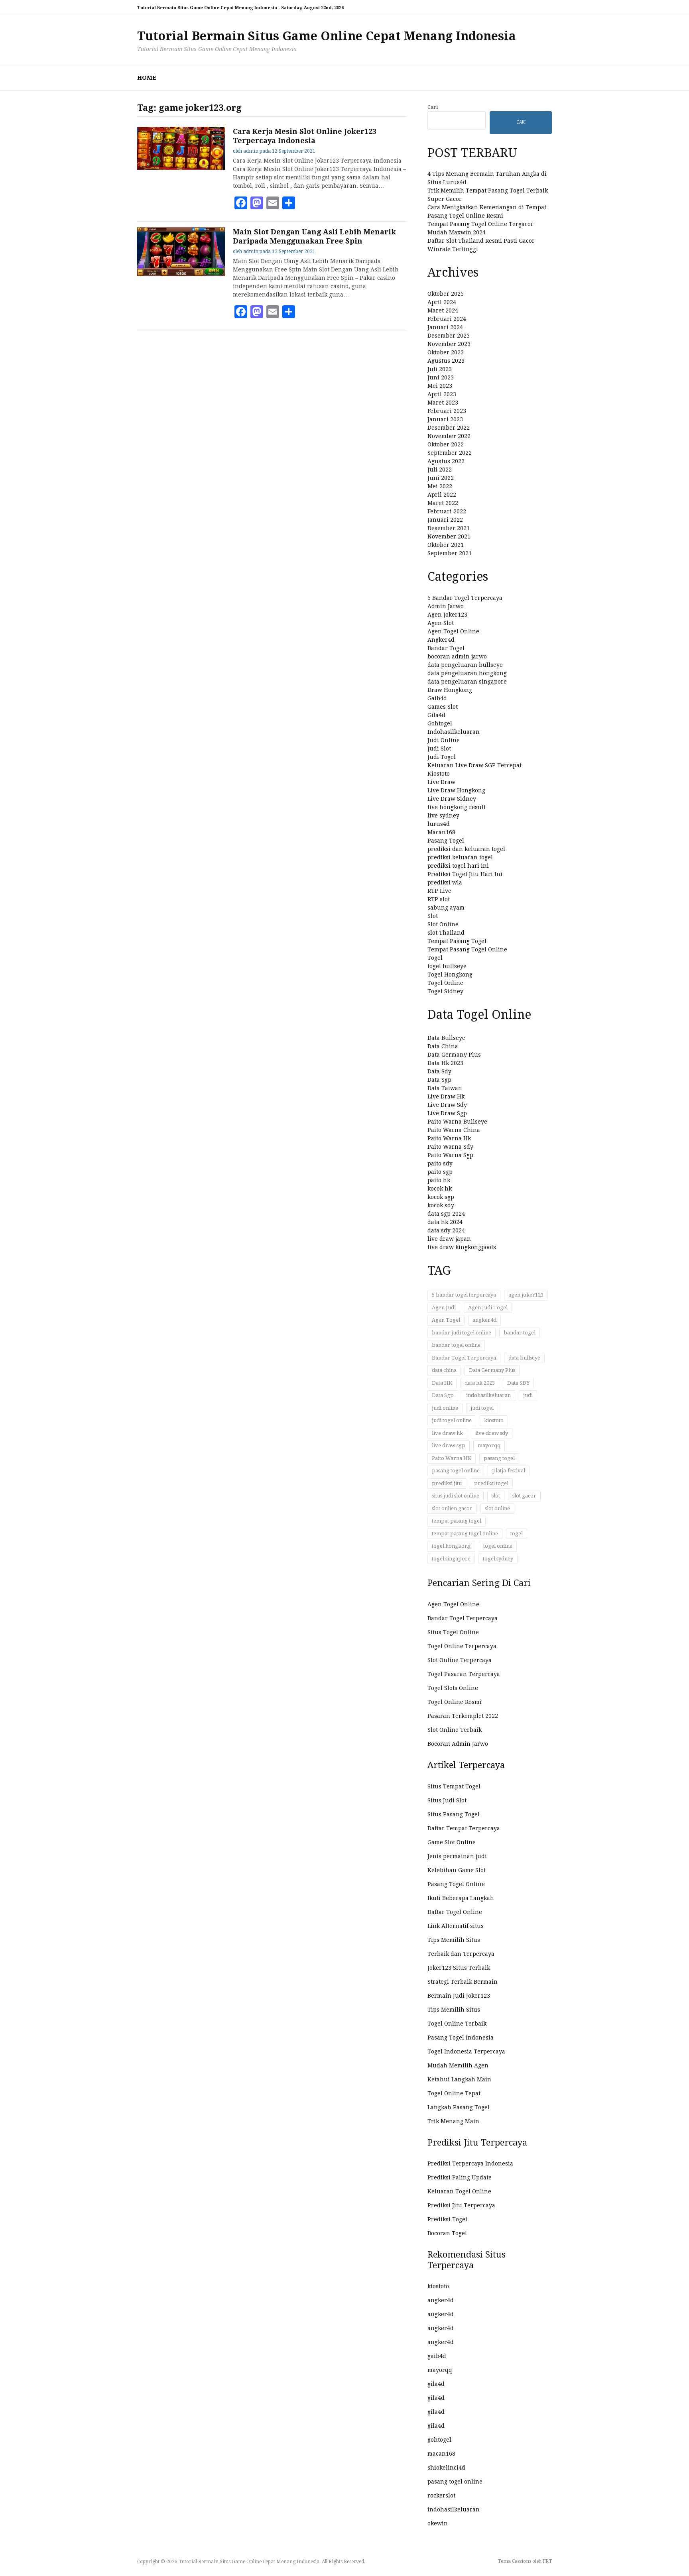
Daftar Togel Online (455, 1912)
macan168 (441, 2454)
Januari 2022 (445, 520)
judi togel (482, 1408)
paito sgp (440, 1172)
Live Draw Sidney (452, 799)
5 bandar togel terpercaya (464, 1295)
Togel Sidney (445, 991)
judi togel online (452, 1420)
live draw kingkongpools (462, 1247)
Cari (433, 107)
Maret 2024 (443, 310)
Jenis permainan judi (457, 1856)
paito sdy (440, 1163)
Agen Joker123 (447, 615)
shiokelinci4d (446, 2468)
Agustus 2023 (446, 361)
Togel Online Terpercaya (462, 1646)
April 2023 (442, 394)
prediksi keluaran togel (460, 857)
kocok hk (440, 1189)
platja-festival (509, 1471)
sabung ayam (446, 908)
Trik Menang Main (453, 2121)
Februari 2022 (447, 511)
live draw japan (449, 1239)
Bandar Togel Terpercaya (464, 1358)
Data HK (442, 1383)
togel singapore (451, 1559)
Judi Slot (439, 749)
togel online (498, 1546)
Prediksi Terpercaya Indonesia (470, 2163)
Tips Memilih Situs (454, 1940)
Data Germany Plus (454, 1055)
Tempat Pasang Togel (457, 941)
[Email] (273, 203)
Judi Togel (442, 757)
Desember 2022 (449, 428)
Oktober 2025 (446, 294)
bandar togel (520, 1333)
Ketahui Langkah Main (459, 2079)
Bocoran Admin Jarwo (458, 1744)
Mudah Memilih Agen (458, 2065)
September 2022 (450, 453)
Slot (433, 916)
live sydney (443, 815)
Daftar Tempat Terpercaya (464, 1828)
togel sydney (498, 1559)
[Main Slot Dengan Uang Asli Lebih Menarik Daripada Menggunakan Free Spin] (181, 274)
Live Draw (441, 782)
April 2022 (442, 495)
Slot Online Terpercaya (460, 1660)
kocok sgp (441, 1197)
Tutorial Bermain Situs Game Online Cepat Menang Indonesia (327, 36)
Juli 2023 (440, 369)
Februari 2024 (447, 319)
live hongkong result (457, 807)
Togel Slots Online (453, 1688)
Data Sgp (439, 1080)
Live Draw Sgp (447, 1113)
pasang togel (499, 1458)
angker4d (484, 1320)
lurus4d (439, 824)
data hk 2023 (480, 1383)
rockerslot (441, 2495)
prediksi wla (445, 882)
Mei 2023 (440, 386)
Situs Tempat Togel (454, 1786)
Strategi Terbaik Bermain (463, 1982)
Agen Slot (441, 623)
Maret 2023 (443, 403)
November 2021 (449, 536)
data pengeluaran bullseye (465, 665)
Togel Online (445, 983)
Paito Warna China (454, 1130)
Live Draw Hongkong (456, 790)
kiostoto (494, 1420)
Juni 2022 (441, 478)
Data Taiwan (445, 1088)
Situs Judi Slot (447, 1800)
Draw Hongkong (450, 690)
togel (517, 1534)
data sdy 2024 (446, 1230)
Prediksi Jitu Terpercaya (461, 2205)
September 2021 (450, 553)
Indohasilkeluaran (454, 732)
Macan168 (441, 832)
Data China (443, 1046)
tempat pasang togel (457, 1521)
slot (496, 1496)
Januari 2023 (445, 419)
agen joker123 (526, 1295)
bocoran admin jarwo (457, 656)
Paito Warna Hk (449, 1138)
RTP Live (439, 891)
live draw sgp (449, 1445)
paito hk (439, 1180)
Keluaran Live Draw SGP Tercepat (474, 765)
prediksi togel (491, 1483)
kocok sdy (441, 1205)
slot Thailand (446, 933)
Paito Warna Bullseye (457, 1122)
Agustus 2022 (446, 461)
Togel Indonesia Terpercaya (466, 2051)
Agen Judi (444, 1308)
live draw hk (447, 1433)
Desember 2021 (449, 528)
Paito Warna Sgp (450, 1155)
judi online (445, 1408)
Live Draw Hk (446, 1096)
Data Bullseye (446, 1038)
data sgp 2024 (446, 1214)
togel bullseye (447, 966)
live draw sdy (492, 1433)
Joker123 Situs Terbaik (459, 1968)
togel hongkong (451, 1546)
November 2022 (449, 436)
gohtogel (439, 2440)
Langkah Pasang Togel (459, 2107)
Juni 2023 (441, 377)
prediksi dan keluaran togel (466, 849)
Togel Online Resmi (455, 1702)
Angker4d (441, 640)
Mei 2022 (440, 486)
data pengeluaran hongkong (467, 673)
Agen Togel (446, 1320)
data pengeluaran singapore (467, 682)
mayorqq (489, 1445)
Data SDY (518, 1383)
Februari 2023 (447, 411)
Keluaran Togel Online (459, 2191)
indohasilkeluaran (488, 1395)
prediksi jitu (447, 1483)
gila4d (436, 2384)
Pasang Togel (446, 841)
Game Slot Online (452, 1842)
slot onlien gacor (452, 1508)
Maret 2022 (443, 503)
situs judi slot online (456, 1496)
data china (444, 1370)
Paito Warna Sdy (450, 1147)
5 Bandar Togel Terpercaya (465, 598)
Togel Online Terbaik (457, 2024)
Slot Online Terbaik (455, 1730)
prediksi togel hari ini (458, 866)
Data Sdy (439, 1071)
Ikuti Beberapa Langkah (461, 1898)
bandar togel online (456, 1345)
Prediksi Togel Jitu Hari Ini (465, 874)
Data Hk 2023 (445, 1063)
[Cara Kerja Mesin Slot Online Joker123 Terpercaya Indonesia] (181, 168)
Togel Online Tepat (454, 2093)
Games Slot (443, 707)
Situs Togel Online (453, 1632)
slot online (497, 1508)
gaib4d (437, 2356)
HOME (147, 78)
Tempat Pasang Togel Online (467, 949)
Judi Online (444, 740)
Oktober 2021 (446, 545)
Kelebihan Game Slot (457, 1870)
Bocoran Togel (447, 2233)
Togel (435, 958)
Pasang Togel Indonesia (461, 2038)
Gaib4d (437, 698)
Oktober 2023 (446, 352)
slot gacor (524, 1496)
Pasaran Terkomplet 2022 (463, 1716)
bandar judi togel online (462, 1333)
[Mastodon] (257, 203)
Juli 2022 (440, 470)
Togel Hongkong (450, 975)
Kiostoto (439, 774)
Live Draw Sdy (447, 1105)
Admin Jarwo (446, 606)
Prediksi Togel (447, 2219)
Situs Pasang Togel (454, 1814)
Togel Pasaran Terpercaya (464, 1674)
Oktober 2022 (446, 444)
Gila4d (436, 715)
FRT (547, 2561)
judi (528, 1395)
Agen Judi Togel (488, 1308)
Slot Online (443, 924)
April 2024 (442, 302)
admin (251, 151)
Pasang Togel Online (456, 1884)
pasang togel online (456, 1471)
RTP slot (439, 899)
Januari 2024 (445, 327)
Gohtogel (440, 723)
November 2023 (449, 344)
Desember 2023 (449, 336)
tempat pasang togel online (465, 1534)
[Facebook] (241, 203)
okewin (438, 2523)
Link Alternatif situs (456, 1926)
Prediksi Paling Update (460, 2177)
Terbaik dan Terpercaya (461, 1954)
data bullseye (524, 1358)
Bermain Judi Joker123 (459, 1996)
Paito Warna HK (452, 1458)
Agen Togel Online (453, 631)
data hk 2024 (445, 1222)
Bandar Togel (446, 648)
